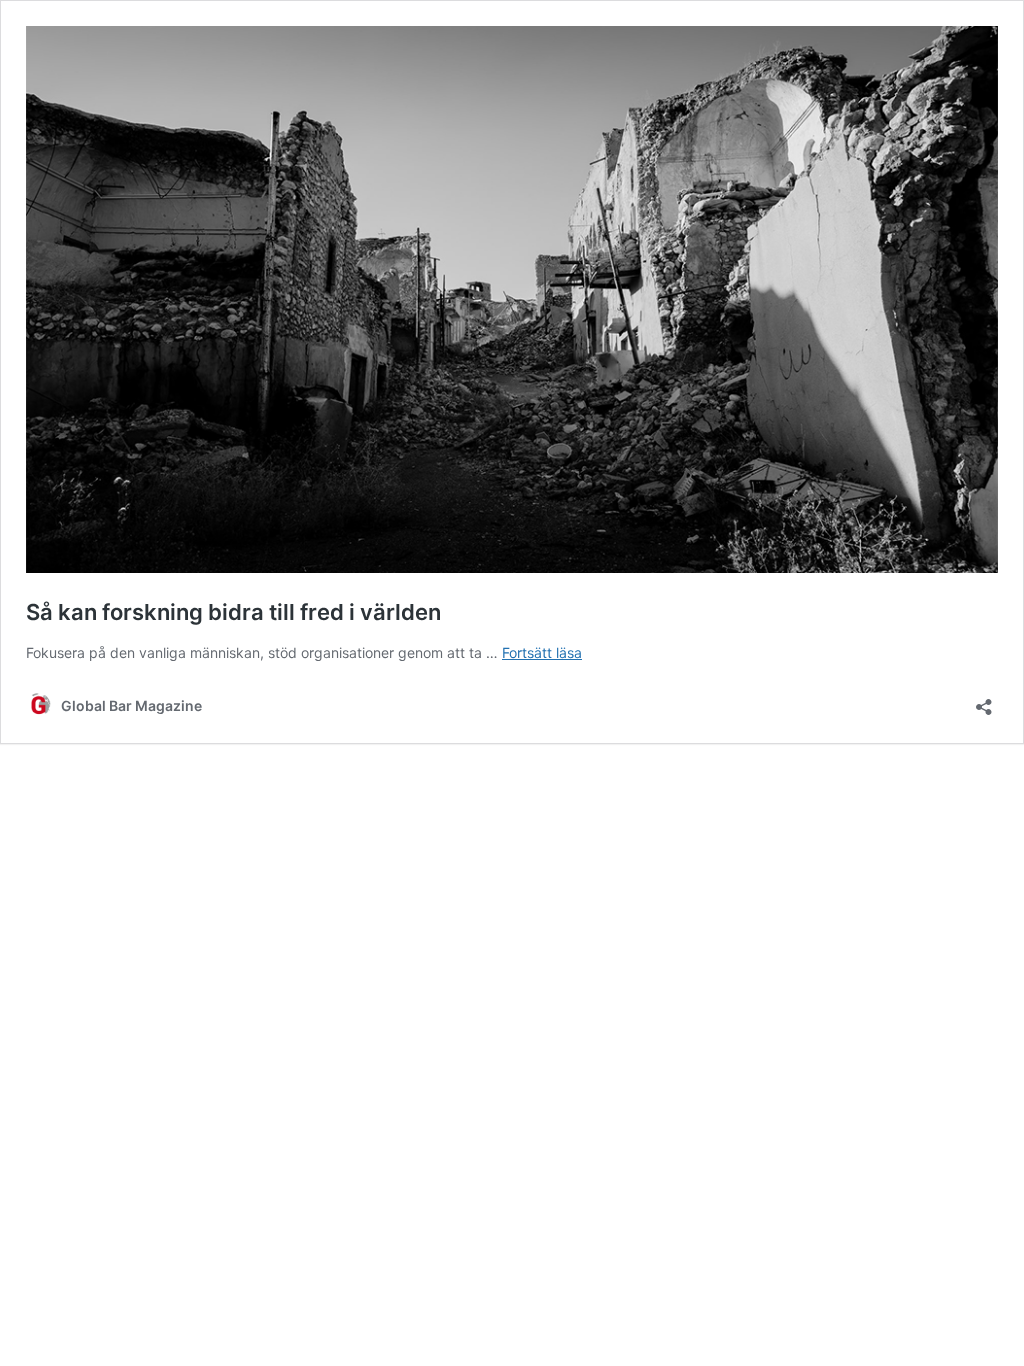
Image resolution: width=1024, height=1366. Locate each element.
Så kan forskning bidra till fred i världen (233, 612)
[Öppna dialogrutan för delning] (984, 700)
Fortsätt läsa (542, 652)
